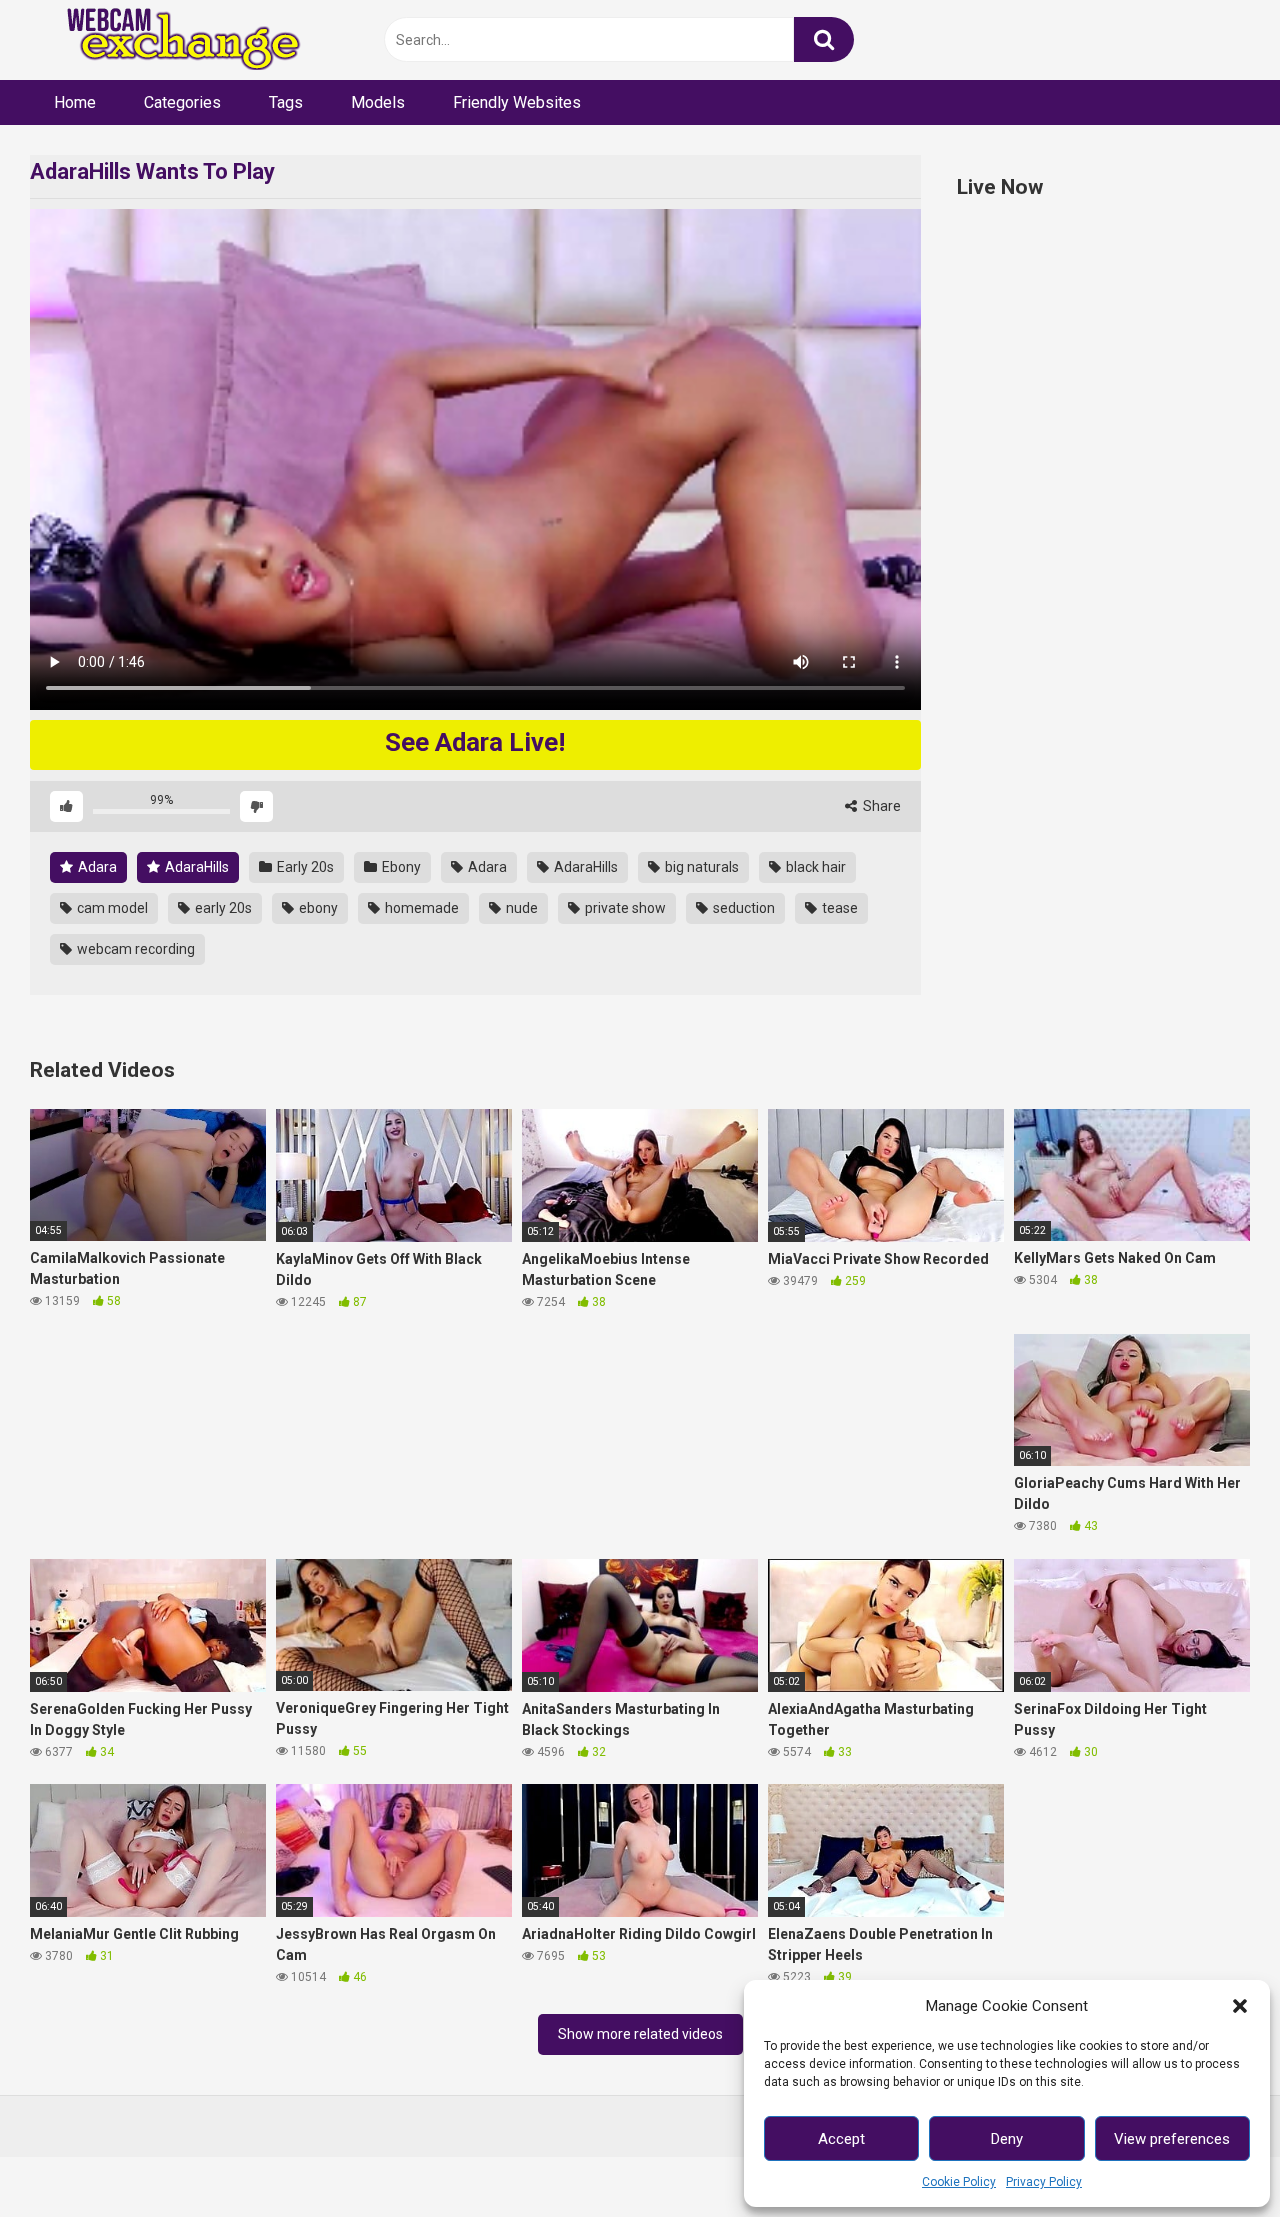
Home (75, 102)
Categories (182, 102)
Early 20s (304, 867)
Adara (96, 867)
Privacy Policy (1044, 2182)
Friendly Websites (517, 102)
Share (880, 806)
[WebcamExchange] (172, 40)
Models (378, 102)
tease (838, 908)
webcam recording (134, 949)
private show (624, 908)
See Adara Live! (475, 742)
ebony (317, 908)
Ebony (400, 867)
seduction (742, 908)
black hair (814, 867)
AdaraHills (195, 867)
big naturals (700, 867)
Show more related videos (640, 2034)
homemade (420, 908)
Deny (1007, 2139)
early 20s (222, 908)
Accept (841, 2139)
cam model (111, 908)
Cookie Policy (959, 2182)
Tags (286, 102)
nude (520, 908)
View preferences (1172, 2139)
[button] (1240, 2006)
